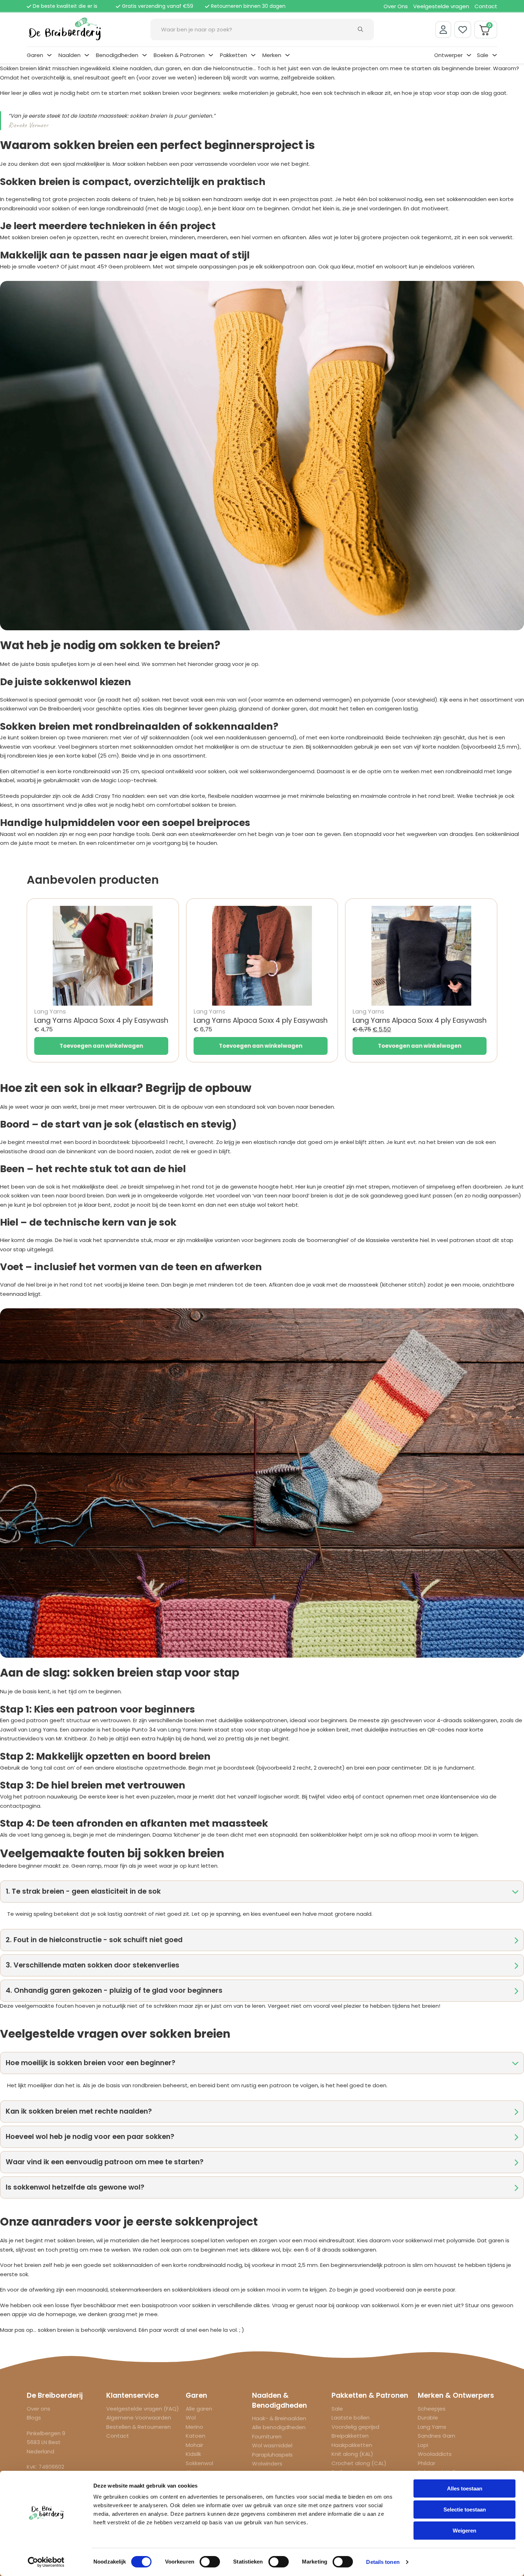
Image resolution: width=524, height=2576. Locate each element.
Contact (486, 6)
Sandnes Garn (436, 2436)
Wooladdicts (435, 2454)
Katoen (196, 2436)
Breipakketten (350, 2436)
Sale (483, 55)
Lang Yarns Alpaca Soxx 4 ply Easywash (101, 1020)
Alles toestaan (465, 2488)
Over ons (38, 2409)
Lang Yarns (432, 2427)
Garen (35, 55)
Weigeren (464, 2531)
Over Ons (396, 6)
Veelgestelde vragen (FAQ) (143, 2409)
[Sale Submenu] (495, 55)
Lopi (423, 2445)
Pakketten (233, 55)
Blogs (34, 2418)
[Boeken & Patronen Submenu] (211, 55)
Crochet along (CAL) (359, 2463)
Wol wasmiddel (272, 2445)
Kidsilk (193, 2454)
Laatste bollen (351, 2418)
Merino (194, 2427)
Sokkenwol (199, 2463)
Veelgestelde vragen (441, 6)
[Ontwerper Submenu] (469, 55)
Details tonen (383, 2562)
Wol (191, 2418)
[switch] (210, 2562)
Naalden (70, 55)
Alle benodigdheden (279, 2427)
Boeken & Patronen (179, 55)
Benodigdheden (117, 55)
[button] (262, 1892)
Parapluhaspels (272, 2455)
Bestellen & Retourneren (138, 2427)
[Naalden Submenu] (87, 55)
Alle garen (199, 2409)
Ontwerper (448, 55)
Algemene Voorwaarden (139, 2418)
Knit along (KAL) (352, 2454)
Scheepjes (432, 2409)
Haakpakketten (352, 2445)
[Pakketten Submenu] (253, 55)
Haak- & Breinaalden (279, 2418)
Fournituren (267, 2436)
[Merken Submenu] (287, 55)
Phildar (427, 2463)
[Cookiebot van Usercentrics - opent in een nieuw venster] (46, 2562)
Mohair (194, 2445)
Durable (428, 2418)
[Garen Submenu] (49, 55)
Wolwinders (267, 2464)
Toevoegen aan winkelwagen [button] (101, 1046)
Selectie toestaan (465, 2510)
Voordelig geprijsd (355, 2427)
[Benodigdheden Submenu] (145, 55)
